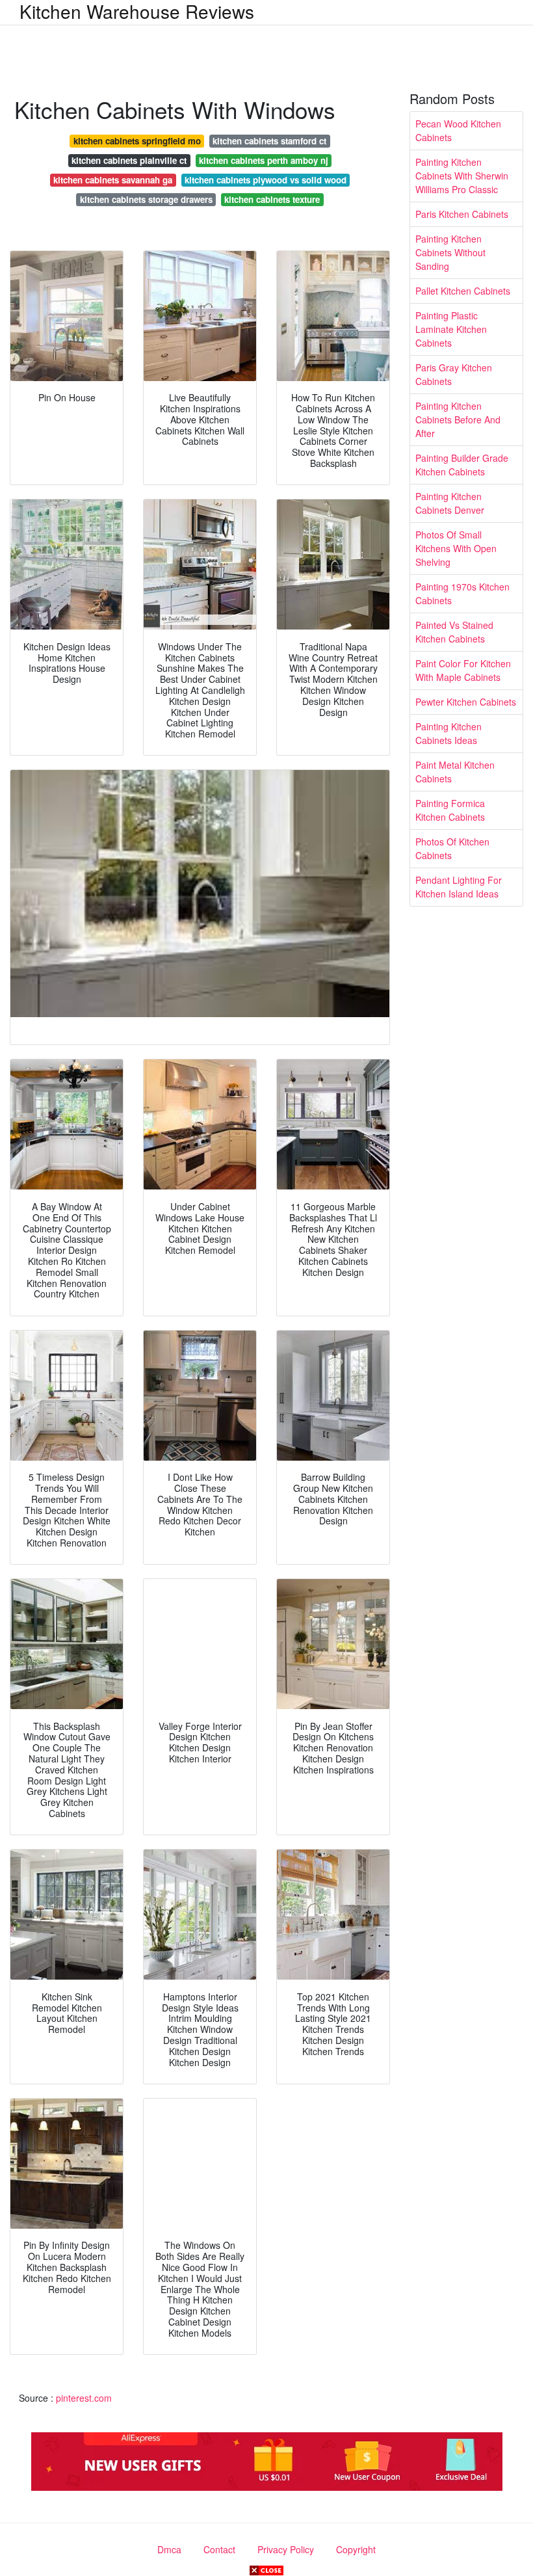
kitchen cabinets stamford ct (269, 141)
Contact (219, 2549)
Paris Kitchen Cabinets (462, 214)
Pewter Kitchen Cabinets (466, 702)
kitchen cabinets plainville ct (129, 160)
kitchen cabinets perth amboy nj (264, 160)
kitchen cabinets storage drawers (146, 199)
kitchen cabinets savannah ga (113, 180)
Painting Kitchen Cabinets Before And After (458, 419)
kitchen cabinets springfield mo (137, 141)
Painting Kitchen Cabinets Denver (450, 503)
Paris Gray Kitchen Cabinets (454, 374)
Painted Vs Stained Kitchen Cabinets (454, 632)
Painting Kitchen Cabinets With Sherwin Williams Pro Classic (462, 176)
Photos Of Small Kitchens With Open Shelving (456, 548)
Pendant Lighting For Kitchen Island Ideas (459, 887)
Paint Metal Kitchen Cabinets (455, 772)
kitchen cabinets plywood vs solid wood (266, 180)
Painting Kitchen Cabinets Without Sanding (450, 252)
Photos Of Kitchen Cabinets (452, 848)
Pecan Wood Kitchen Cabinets (458, 130)
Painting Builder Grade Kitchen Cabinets (462, 465)
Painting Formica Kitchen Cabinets (450, 810)
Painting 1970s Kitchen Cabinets (462, 593)
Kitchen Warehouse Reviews (137, 11)
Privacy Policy (286, 2549)
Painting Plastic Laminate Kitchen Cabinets (451, 329)
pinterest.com (84, 2398)
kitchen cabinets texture (272, 199)
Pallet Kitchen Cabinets (463, 291)
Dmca (169, 2549)
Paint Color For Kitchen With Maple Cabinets (463, 670)
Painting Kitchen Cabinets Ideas (448, 733)
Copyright (356, 2549)
